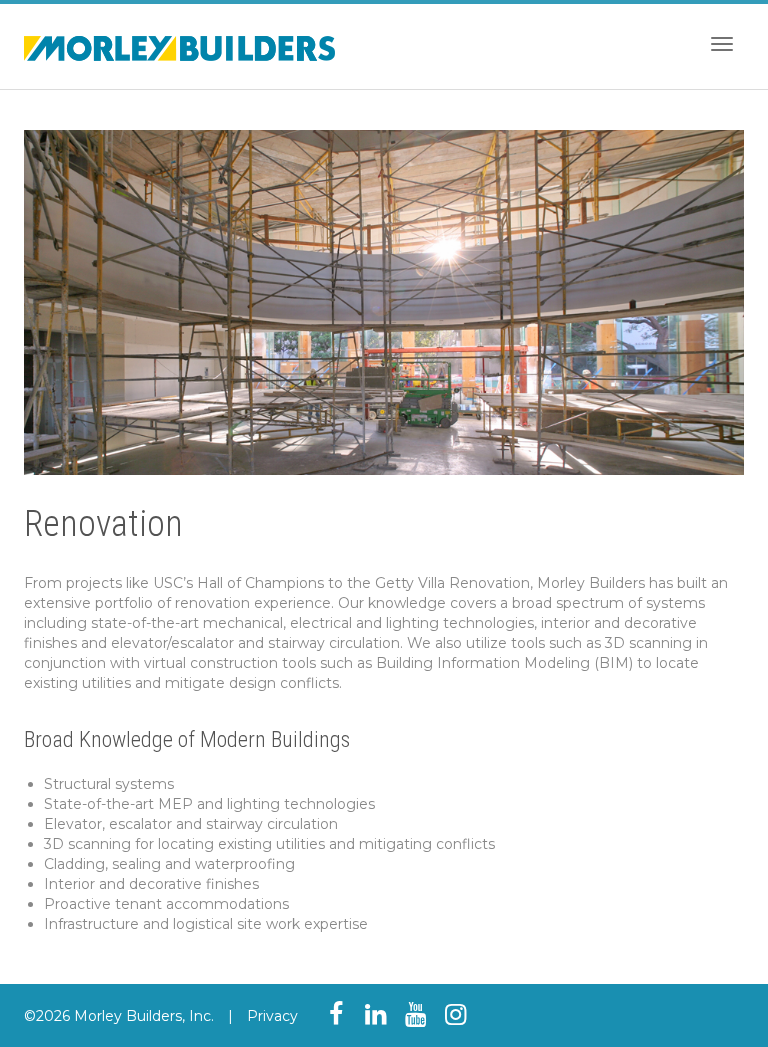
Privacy (272, 1016)
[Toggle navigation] (722, 44)
